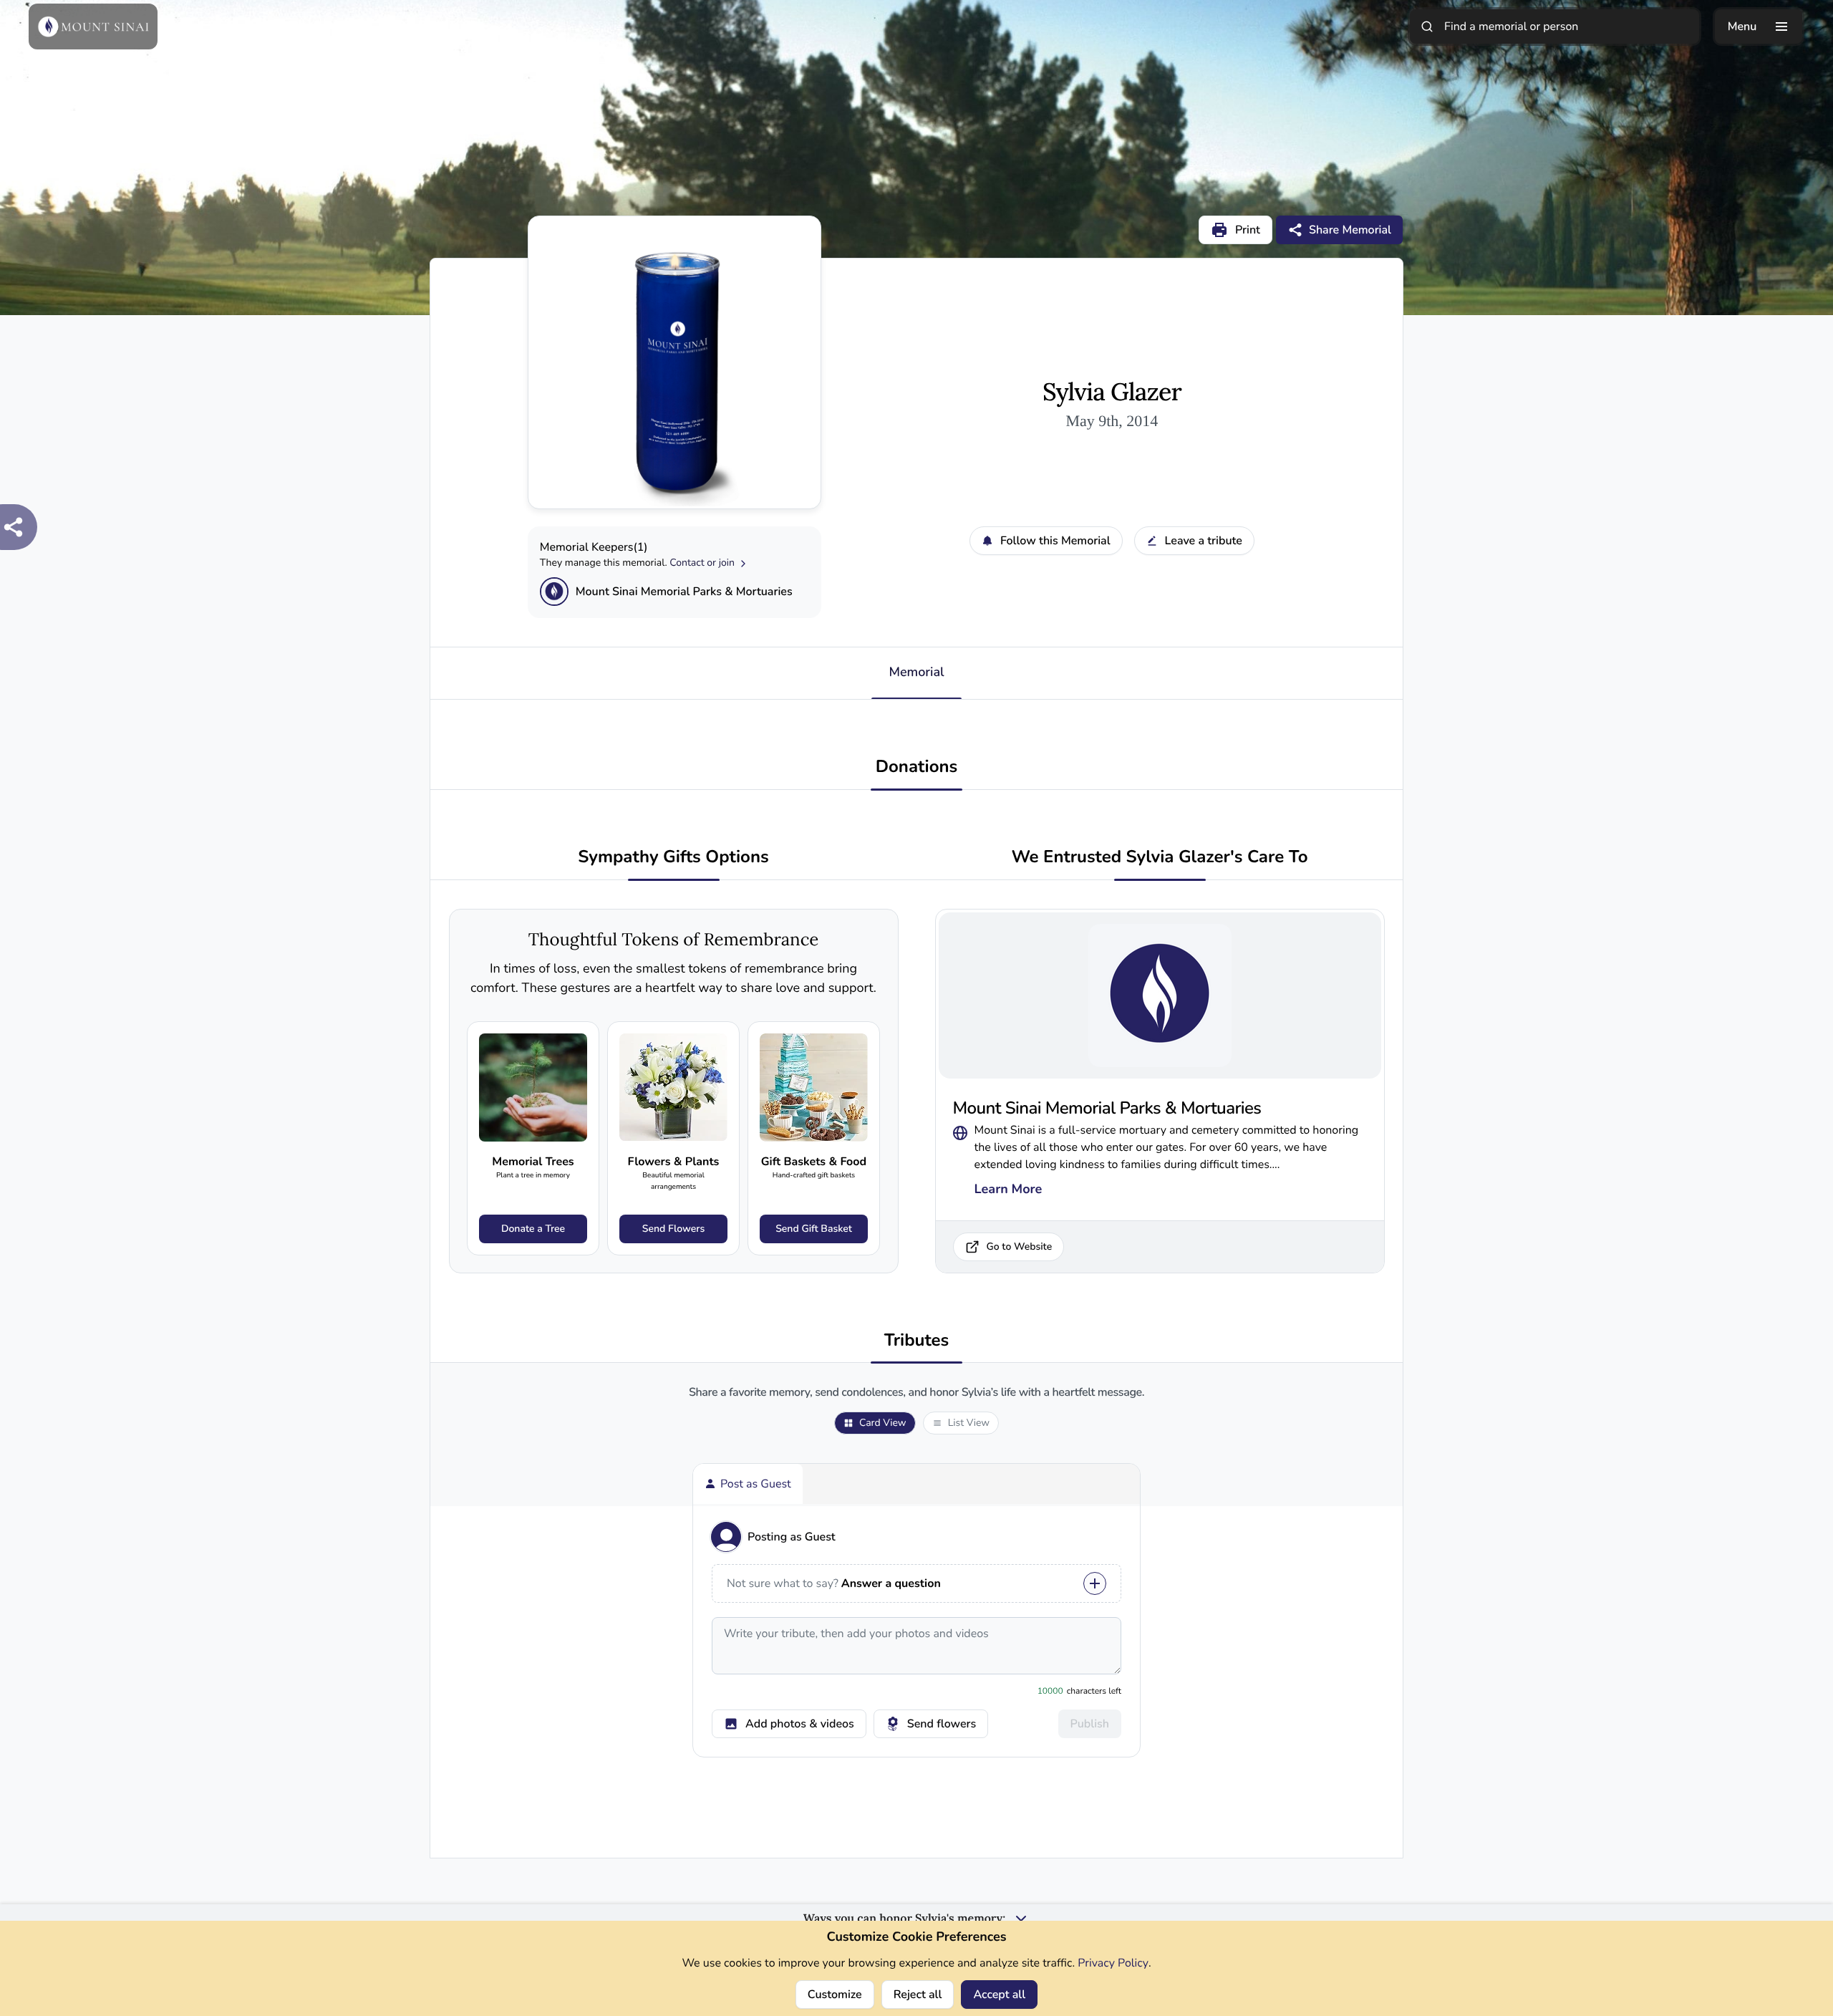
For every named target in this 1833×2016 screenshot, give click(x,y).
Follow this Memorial (1055, 541)
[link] (533, 1138)
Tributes (917, 1341)
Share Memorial (1350, 230)
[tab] (748, 1484)
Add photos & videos (800, 1724)
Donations (917, 767)
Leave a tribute (1204, 541)
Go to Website (1020, 1246)
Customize (835, 1995)
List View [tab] (969, 1423)
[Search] (1427, 26)
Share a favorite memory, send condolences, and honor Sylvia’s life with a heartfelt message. (916, 1393)
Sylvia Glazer (1112, 392)
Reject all (918, 1995)
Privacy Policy (1113, 1963)
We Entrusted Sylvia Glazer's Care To (1159, 858)
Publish (1090, 1724)
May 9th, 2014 (1112, 421)
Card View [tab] (883, 1423)
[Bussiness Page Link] (960, 1130)
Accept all (999, 1995)
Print (1248, 230)
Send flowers (942, 1724)
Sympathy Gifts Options (673, 858)
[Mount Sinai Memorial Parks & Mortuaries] (554, 592)
